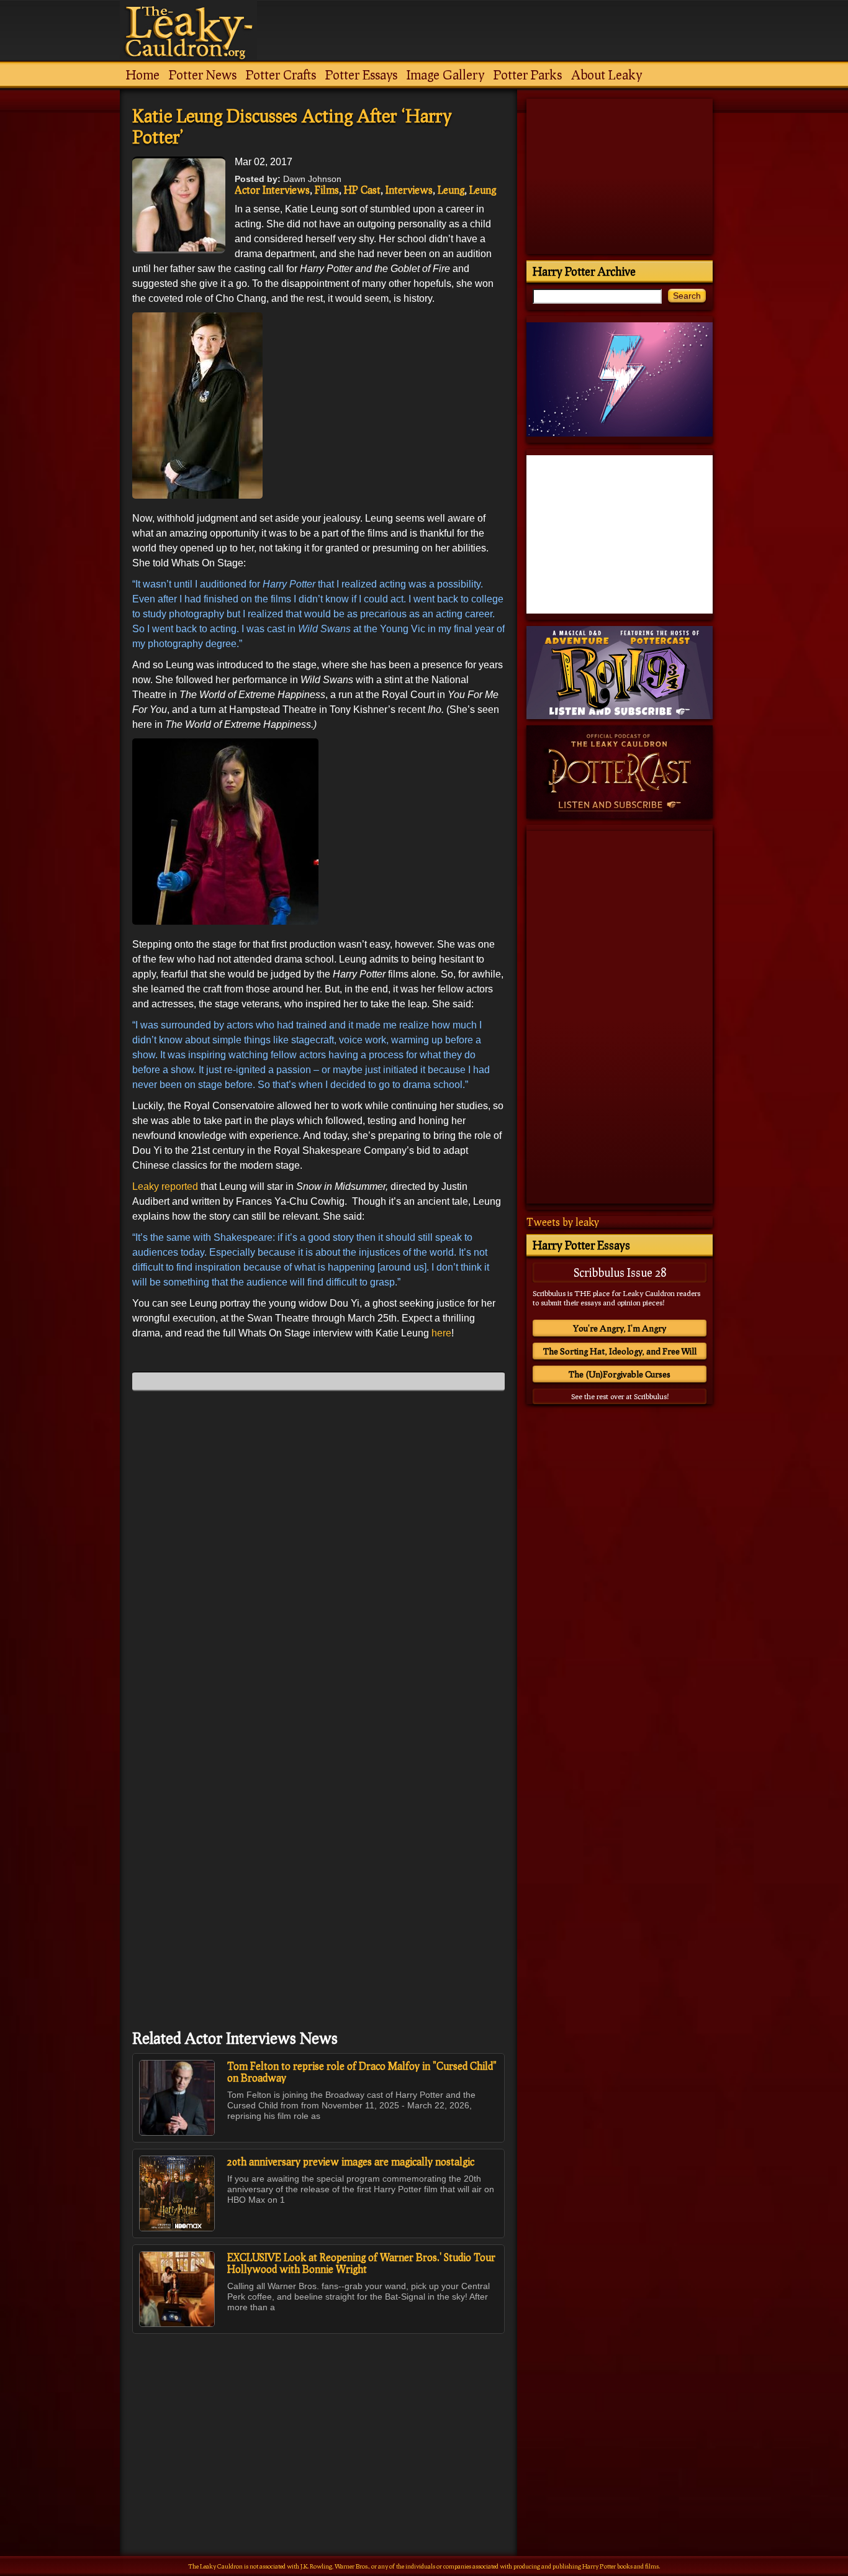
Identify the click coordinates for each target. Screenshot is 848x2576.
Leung (451, 190)
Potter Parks (528, 75)
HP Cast (362, 190)
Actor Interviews (272, 190)
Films (327, 190)
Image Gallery (445, 75)
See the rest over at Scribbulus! (620, 1396)
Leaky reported (166, 1186)
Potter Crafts (281, 75)
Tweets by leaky (563, 1222)
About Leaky (607, 75)
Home (143, 75)
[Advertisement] (318, 2418)
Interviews (409, 190)
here (441, 1333)
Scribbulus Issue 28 (620, 1272)
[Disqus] (318, 1556)
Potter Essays (361, 75)
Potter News (203, 75)
